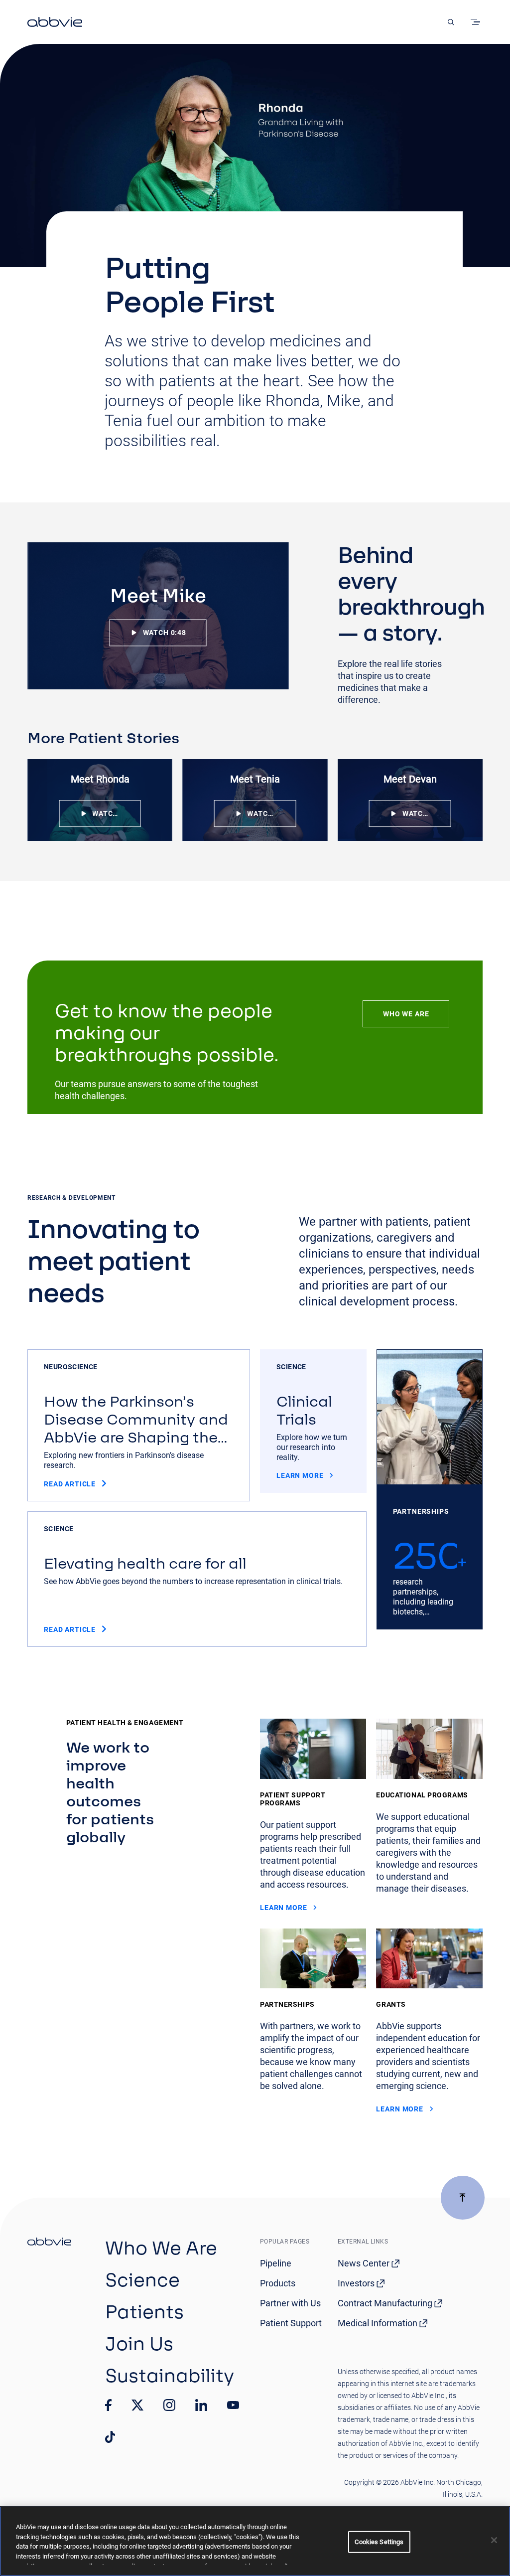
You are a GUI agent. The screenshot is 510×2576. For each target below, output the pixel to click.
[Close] (494, 2540)
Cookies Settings (379, 2542)
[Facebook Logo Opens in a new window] (109, 2405)
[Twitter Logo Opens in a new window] (137, 2405)
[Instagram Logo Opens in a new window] (169, 2405)
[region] (255, 2541)
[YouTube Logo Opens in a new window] (233, 2405)
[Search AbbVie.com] (451, 22)
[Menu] (477, 22)
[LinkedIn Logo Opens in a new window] (201, 2405)
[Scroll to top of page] (463, 2198)
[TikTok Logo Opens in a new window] (110, 2437)
